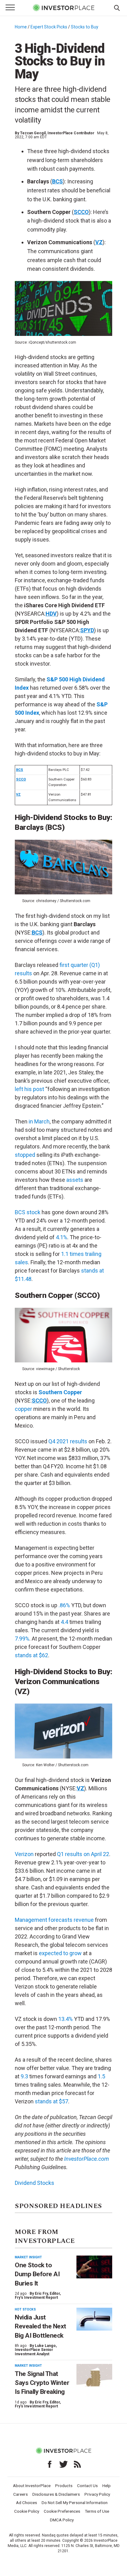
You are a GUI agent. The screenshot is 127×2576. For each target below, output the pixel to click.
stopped (25, 1155)
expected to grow (60, 1953)
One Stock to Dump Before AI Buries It (37, 2274)
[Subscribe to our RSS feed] (77, 2464)
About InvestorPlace (32, 2486)
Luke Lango (45, 2346)
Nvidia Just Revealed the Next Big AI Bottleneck (41, 2326)
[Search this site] (117, 7)
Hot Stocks (25, 2309)
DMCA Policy (62, 2520)
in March (39, 1121)
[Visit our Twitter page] (63, 2464)
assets (75, 1180)
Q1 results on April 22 (83, 1854)
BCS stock (28, 1212)
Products (64, 2486)
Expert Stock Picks (49, 27)
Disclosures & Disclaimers (56, 2494)
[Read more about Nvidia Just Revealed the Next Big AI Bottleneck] (94, 2319)
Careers (20, 2494)
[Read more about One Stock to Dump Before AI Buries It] (94, 2267)
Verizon (24, 1854)
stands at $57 (51, 2101)
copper (23, 1409)
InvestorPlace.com (86, 2159)
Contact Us (87, 2486)
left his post (29, 1089)
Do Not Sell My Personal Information (75, 2503)
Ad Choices (27, 2503)
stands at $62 (31, 1655)
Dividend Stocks (35, 2183)
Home (21, 27)
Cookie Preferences (62, 2511)
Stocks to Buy (85, 27)
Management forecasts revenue (54, 1920)
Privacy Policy (97, 2494)
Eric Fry (41, 2294)
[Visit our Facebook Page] (50, 2464)
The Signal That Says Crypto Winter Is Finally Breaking (42, 2383)
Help (107, 2486)
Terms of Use (97, 2511)
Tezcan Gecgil (33, 133)
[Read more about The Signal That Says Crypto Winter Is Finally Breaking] (94, 2375)
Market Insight (28, 2257)
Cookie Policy (27, 2511)
